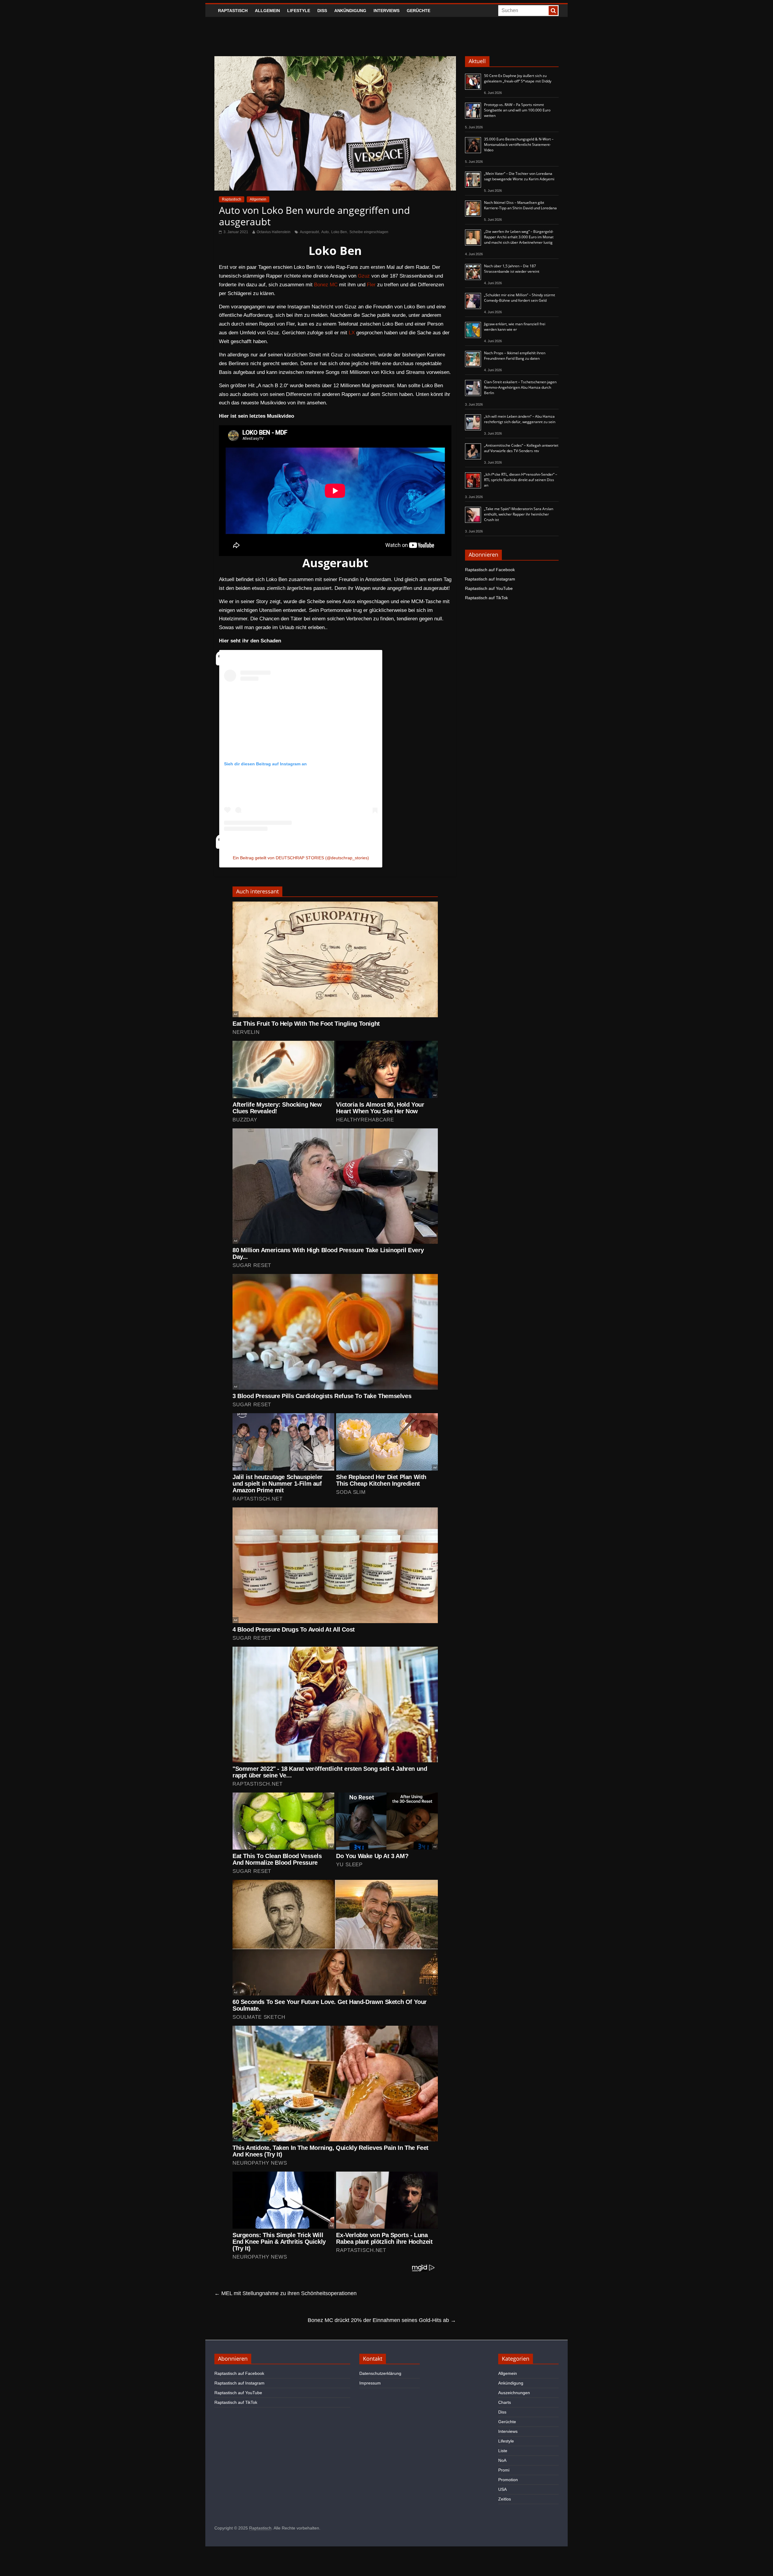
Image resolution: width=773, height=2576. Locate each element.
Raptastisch (233, 11)
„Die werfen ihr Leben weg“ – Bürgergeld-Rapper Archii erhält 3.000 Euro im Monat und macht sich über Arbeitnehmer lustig (519, 237)
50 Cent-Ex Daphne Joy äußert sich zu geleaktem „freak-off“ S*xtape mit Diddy (518, 78)
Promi (504, 2470)
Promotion (508, 2480)
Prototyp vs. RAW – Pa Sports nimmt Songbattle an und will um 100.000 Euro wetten (517, 110)
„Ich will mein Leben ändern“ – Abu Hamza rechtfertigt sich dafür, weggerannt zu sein (520, 419)
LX (352, 333)
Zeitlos (505, 2499)
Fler (371, 285)
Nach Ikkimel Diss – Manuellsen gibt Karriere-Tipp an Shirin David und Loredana (520, 205)
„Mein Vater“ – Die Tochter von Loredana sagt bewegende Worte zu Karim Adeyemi (519, 176)
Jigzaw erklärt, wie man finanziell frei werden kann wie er (515, 327)
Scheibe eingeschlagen (369, 232)
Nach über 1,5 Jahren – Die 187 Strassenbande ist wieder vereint (512, 269)
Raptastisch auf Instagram (490, 579)
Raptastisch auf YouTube (489, 588)
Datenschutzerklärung (380, 2373)
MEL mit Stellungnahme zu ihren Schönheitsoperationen (285, 2293)
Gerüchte (419, 11)
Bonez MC (326, 285)
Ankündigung (350, 11)
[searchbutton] (553, 11)
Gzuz (364, 276)
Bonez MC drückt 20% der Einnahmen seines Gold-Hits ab (382, 2320)
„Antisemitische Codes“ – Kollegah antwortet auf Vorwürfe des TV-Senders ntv (521, 448)
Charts (505, 2402)
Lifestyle (299, 11)
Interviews (386, 11)
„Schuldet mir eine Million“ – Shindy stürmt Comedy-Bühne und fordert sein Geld (520, 298)
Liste (503, 2451)
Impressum (370, 2383)
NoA (502, 2460)
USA (502, 2489)
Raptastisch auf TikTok (486, 598)
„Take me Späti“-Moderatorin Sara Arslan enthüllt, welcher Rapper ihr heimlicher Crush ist (519, 514)
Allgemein (267, 11)
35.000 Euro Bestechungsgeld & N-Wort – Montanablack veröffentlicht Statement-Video (519, 145)
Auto (325, 232)
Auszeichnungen (514, 2393)
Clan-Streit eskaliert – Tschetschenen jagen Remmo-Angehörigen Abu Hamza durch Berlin (520, 387)
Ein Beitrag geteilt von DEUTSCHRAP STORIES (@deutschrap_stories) (301, 858)
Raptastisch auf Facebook (490, 570)
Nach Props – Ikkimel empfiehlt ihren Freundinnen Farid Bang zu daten (515, 356)
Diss (322, 11)
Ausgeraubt (309, 232)
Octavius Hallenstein (274, 232)
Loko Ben (339, 232)
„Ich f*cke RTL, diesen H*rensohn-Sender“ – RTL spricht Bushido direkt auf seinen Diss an (521, 480)
